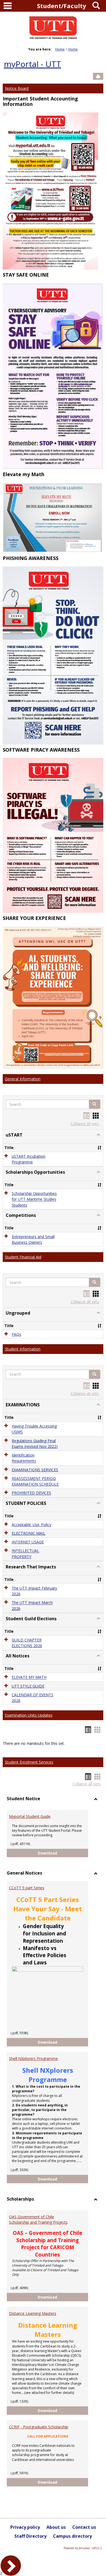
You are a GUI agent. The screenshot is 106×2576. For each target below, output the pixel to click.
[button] (95, 1104)
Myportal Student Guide (30, 1816)
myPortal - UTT (32, 64)
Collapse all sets (85, 1124)
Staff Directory (30, 2536)
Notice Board (17, 88)
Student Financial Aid (23, 1257)
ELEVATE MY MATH (29, 1677)
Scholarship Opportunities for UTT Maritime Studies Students (34, 1199)
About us (56, 2527)
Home (60, 49)
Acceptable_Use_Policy (32, 1525)
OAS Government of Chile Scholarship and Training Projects (38, 2219)
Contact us (84, 2527)
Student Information (23, 1349)
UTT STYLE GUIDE (28, 1686)
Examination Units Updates (29, 1715)
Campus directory (72, 2536)
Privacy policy (25, 2527)
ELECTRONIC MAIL (29, 1533)
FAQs (16, 1334)
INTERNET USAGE (28, 1542)
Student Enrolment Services (29, 1762)
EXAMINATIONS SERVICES (35, 1470)
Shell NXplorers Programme (33, 2058)
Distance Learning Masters (33, 2313)
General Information (23, 1079)
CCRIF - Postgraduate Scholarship (39, 2427)
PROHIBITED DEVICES (31, 1493)
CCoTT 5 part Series (27, 1888)
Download (63, 1853)
